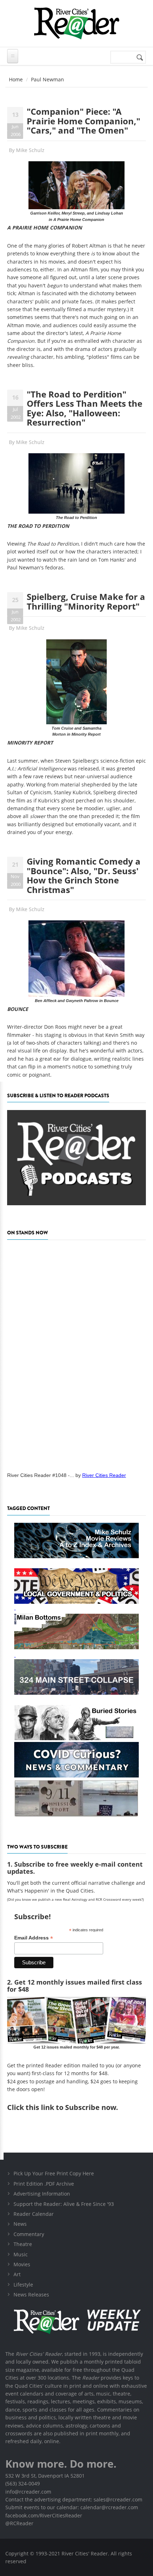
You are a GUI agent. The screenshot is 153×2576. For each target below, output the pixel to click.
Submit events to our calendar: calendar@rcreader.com (72, 2507)
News (20, 2224)
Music (21, 2254)
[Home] (76, 23)
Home (16, 79)
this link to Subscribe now (71, 2107)
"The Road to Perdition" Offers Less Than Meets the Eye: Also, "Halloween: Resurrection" (85, 408)
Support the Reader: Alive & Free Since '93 (64, 2204)
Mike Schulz (30, 150)
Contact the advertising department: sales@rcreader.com (74, 2499)
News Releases (31, 2294)
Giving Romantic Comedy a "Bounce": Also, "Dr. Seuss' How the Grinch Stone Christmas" (84, 875)
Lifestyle (23, 2285)
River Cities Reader (104, 1475)
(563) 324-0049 (23, 2483)
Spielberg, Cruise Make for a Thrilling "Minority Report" (86, 601)
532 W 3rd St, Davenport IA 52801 (45, 2476)
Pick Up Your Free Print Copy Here (54, 2173)
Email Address (34, 1938)
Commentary (29, 2234)
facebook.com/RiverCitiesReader (44, 2515)
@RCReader (19, 2523)
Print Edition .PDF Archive (44, 2184)
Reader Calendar (34, 2214)
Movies (22, 2264)
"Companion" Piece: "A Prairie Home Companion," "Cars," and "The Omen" (83, 121)
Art (17, 2274)
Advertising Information (42, 2194)
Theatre (23, 2244)
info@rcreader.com (28, 2492)
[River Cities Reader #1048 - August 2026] (76, 1354)
